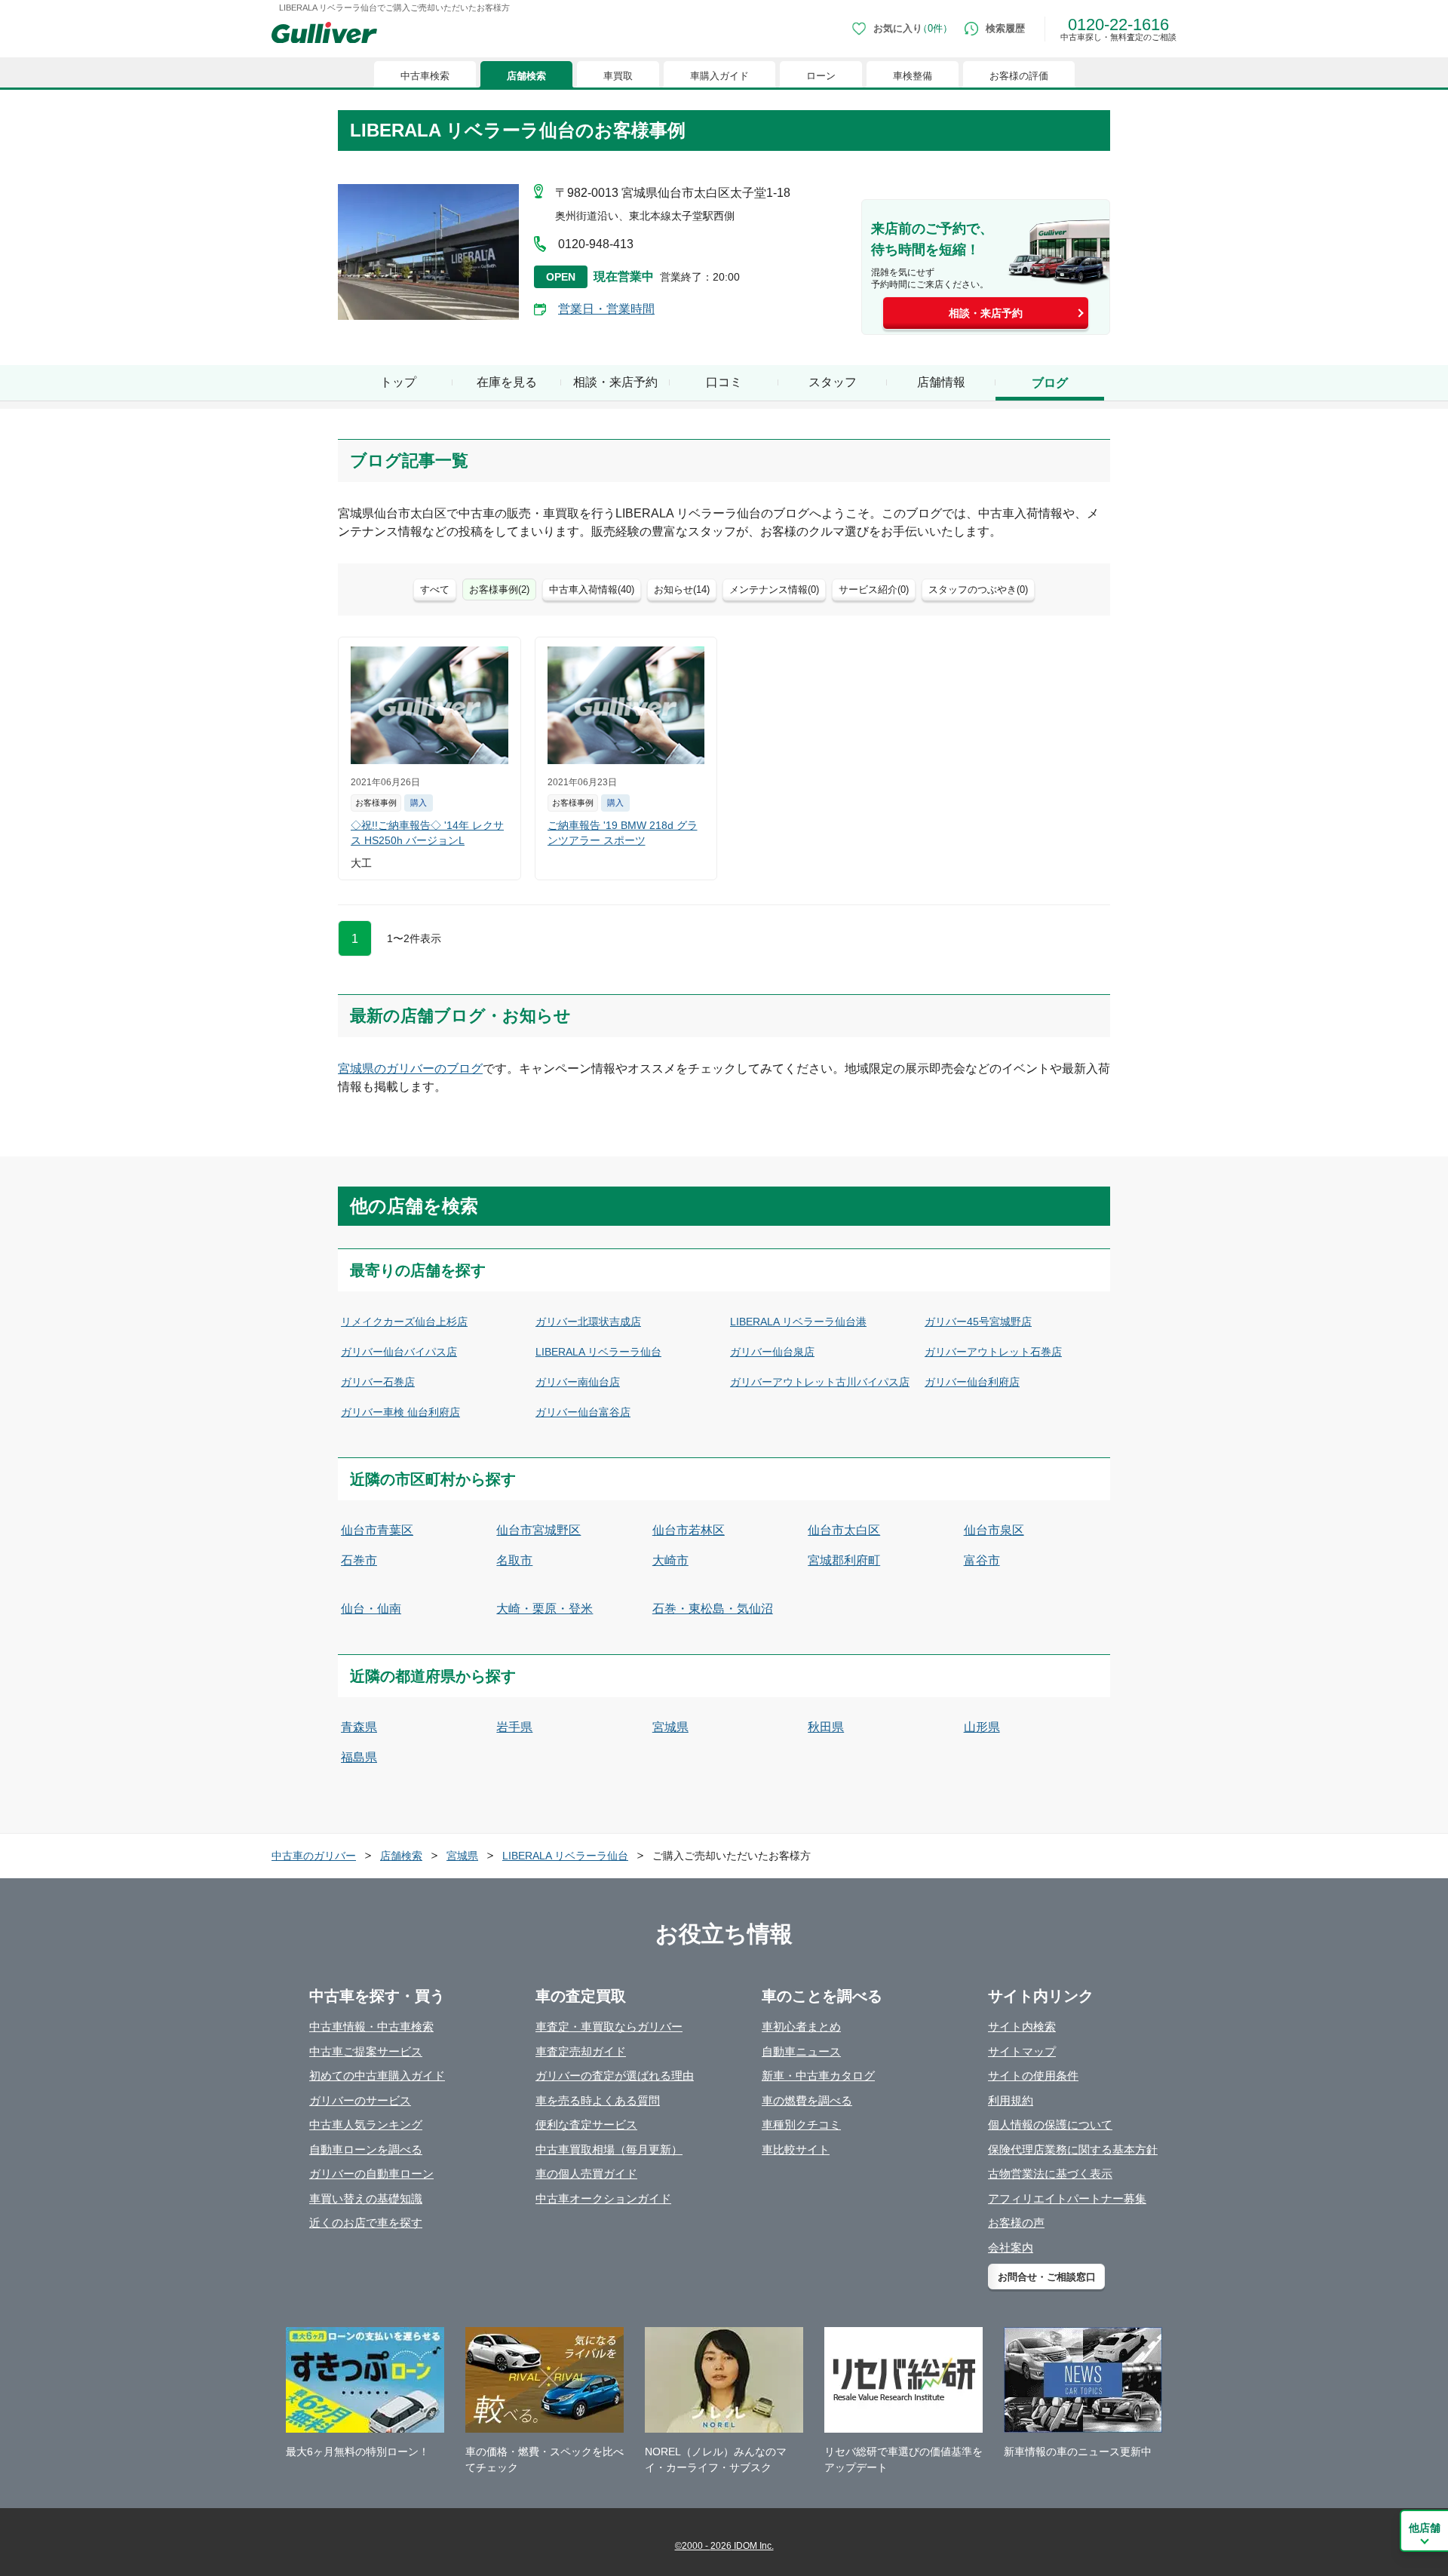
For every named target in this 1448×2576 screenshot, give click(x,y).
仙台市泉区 (994, 1530)
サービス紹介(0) (874, 590)
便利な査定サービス (586, 2125)
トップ (398, 382)
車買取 (618, 76)
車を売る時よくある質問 (598, 2100)
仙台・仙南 (371, 1609)
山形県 (982, 1727)
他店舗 (1425, 2528)
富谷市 (982, 1560)
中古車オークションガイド (603, 2198)
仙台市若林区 (689, 1530)
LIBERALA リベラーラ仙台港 (798, 1322)
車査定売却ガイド (581, 2051)
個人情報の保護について (1050, 2125)
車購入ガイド (719, 76)
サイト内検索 (1022, 2026)
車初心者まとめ (801, 2026)
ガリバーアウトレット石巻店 (993, 1352)
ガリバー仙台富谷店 (583, 1412)
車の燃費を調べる (807, 2100)
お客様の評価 (1019, 76)
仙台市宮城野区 (538, 1530)
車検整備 (913, 76)
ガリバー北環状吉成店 (588, 1322)
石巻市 (359, 1560)
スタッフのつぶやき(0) (978, 590)
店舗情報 (941, 382)
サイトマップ (1022, 2051)
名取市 (514, 1560)
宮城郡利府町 (844, 1560)
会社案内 (1011, 2247)
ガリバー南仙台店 (578, 1382)
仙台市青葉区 (377, 1530)
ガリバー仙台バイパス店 (399, 1352)
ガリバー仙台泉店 (772, 1352)
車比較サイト (796, 2149)
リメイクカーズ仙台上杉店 (404, 1322)
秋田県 (826, 1727)
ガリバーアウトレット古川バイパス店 (820, 1382)
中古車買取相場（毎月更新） (609, 2149)
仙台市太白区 (844, 1530)
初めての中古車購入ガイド (377, 2076)
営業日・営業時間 (606, 309)
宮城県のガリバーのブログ (410, 1068)
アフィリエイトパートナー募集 (1067, 2198)
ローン (821, 76)
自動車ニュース (801, 2051)
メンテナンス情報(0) (774, 590)
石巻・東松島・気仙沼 (713, 1609)
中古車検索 (425, 76)
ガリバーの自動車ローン (371, 2174)
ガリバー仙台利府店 (972, 1382)
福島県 (359, 1757)
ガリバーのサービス (360, 2100)
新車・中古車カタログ (818, 2076)
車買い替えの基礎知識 (366, 2198)
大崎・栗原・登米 (545, 1609)
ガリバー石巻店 (378, 1382)
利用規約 (1011, 2100)
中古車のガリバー (314, 1856)
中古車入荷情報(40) (592, 590)
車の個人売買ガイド (586, 2174)
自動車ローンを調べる (366, 2149)
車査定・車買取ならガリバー (609, 2026)
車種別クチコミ (801, 2125)
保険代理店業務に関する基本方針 (1073, 2149)
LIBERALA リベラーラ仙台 (598, 1352)
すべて (435, 590)
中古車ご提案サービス (366, 2051)
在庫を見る (507, 382)
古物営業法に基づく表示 (1050, 2174)
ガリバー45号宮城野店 (978, 1322)
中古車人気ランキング (366, 2125)
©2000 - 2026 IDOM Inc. (724, 2546)
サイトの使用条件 (1033, 2076)
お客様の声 (1016, 2223)
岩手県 (514, 1727)
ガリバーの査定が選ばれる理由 (615, 2076)
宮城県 (670, 1727)
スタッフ (833, 382)
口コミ (724, 382)
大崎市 (670, 1560)
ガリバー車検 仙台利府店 (400, 1412)
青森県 (359, 1727)
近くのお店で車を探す (366, 2223)
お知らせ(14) (682, 590)
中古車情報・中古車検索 (371, 2026)
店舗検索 (526, 76)
